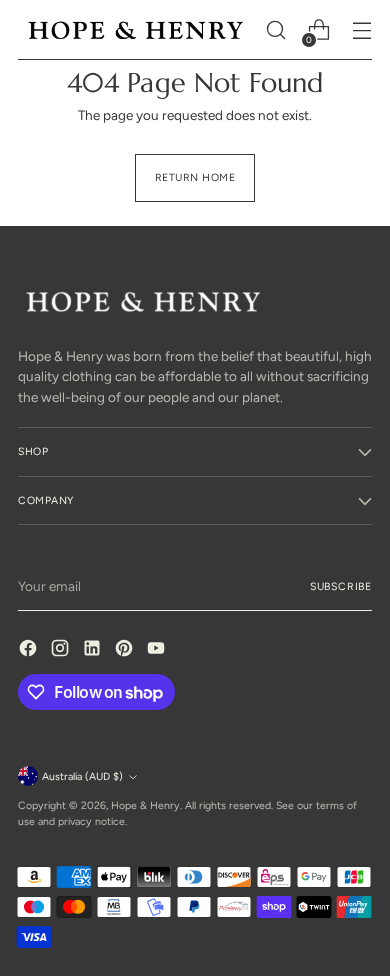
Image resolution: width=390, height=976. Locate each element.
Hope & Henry (145, 805)
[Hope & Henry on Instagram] (62, 650)
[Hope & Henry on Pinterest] (126, 650)
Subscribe (341, 586)
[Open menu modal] (361, 30)
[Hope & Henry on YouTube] (158, 650)
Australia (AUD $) (82, 776)
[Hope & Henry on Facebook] (30, 650)
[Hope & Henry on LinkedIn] (94, 650)
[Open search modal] (275, 30)
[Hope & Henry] (136, 30)
